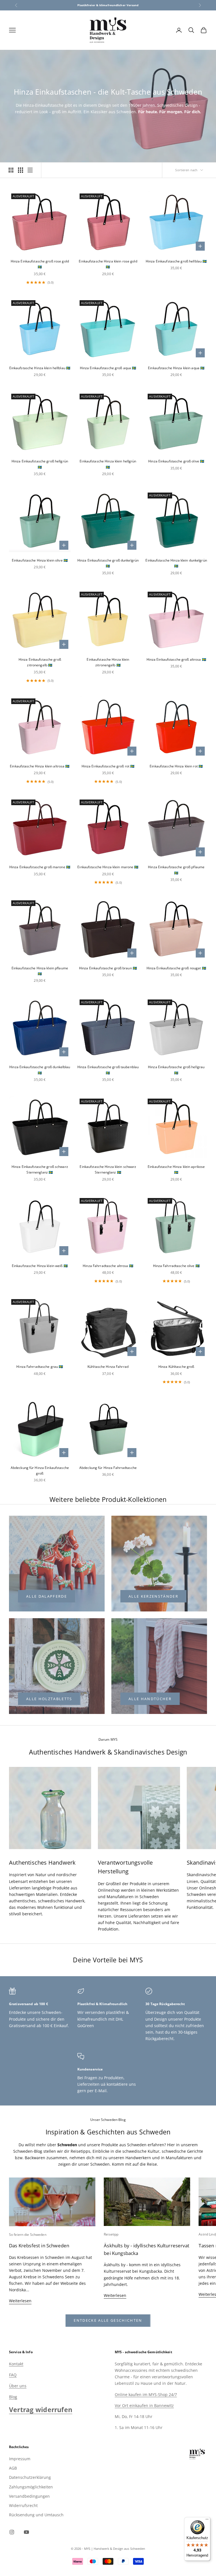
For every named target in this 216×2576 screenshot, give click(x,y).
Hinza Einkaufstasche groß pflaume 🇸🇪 (176, 870)
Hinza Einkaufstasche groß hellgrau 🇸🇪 (176, 1070)
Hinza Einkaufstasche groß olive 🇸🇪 (176, 461)
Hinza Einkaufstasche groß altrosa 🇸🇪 (176, 659)
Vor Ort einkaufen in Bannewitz (144, 2405)
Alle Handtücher (150, 1699)
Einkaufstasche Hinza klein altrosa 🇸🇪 (40, 766)
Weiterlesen (20, 2301)
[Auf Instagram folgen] (12, 2532)
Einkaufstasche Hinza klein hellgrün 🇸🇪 (108, 464)
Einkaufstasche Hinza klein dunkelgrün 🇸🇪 (176, 563)
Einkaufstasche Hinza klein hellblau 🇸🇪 (40, 368)
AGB (13, 2468)
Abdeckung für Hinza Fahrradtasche (108, 1468)
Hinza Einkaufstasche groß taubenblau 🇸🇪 (108, 1070)
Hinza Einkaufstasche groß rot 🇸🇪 (108, 766)
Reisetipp (111, 2234)
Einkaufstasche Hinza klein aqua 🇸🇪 (176, 368)
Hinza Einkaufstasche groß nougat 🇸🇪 (176, 968)
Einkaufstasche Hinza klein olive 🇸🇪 (40, 560)
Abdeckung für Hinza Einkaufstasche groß (40, 1470)
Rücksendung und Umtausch (36, 2515)
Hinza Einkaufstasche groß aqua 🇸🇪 (108, 368)
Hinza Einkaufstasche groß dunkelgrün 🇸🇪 (108, 563)
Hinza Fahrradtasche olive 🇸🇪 (176, 1266)
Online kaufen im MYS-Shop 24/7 (146, 2394)
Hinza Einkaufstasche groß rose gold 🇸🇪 (40, 264)
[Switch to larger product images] (11, 170)
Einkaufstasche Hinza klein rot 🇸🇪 (176, 766)
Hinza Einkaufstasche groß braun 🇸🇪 (108, 968)
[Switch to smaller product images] (21, 170)
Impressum (20, 2459)
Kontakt (16, 2364)
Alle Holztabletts (49, 1699)
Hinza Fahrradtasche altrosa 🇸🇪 (108, 1266)
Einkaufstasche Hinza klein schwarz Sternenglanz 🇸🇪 (108, 1169)
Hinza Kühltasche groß (176, 1367)
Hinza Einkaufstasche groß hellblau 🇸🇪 (176, 261)
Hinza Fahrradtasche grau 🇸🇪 (40, 1367)
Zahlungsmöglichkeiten (31, 2487)
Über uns (18, 2386)
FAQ (13, 2375)
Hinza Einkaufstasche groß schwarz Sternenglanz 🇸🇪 (40, 1169)
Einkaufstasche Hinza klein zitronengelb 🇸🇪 (108, 662)
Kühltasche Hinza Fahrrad (108, 1367)
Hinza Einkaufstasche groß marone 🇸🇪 (40, 867)
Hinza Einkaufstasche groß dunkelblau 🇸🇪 (40, 1070)
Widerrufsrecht (23, 2505)
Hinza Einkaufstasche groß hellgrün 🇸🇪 (40, 464)
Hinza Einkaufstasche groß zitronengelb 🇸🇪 (40, 662)
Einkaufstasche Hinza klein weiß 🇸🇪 (40, 1266)
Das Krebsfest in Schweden (39, 2246)
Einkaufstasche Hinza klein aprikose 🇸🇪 (176, 1169)
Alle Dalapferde (47, 1596)
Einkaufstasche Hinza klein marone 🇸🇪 (108, 867)
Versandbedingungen (29, 2496)
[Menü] (207, 2521)
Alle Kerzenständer (153, 1596)
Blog (13, 2397)
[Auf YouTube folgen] (26, 2532)
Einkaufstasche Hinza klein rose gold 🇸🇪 (108, 264)
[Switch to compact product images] (30, 170)
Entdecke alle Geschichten (108, 2320)
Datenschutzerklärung (30, 2477)
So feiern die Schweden (28, 2235)
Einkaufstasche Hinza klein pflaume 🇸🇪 (40, 971)
